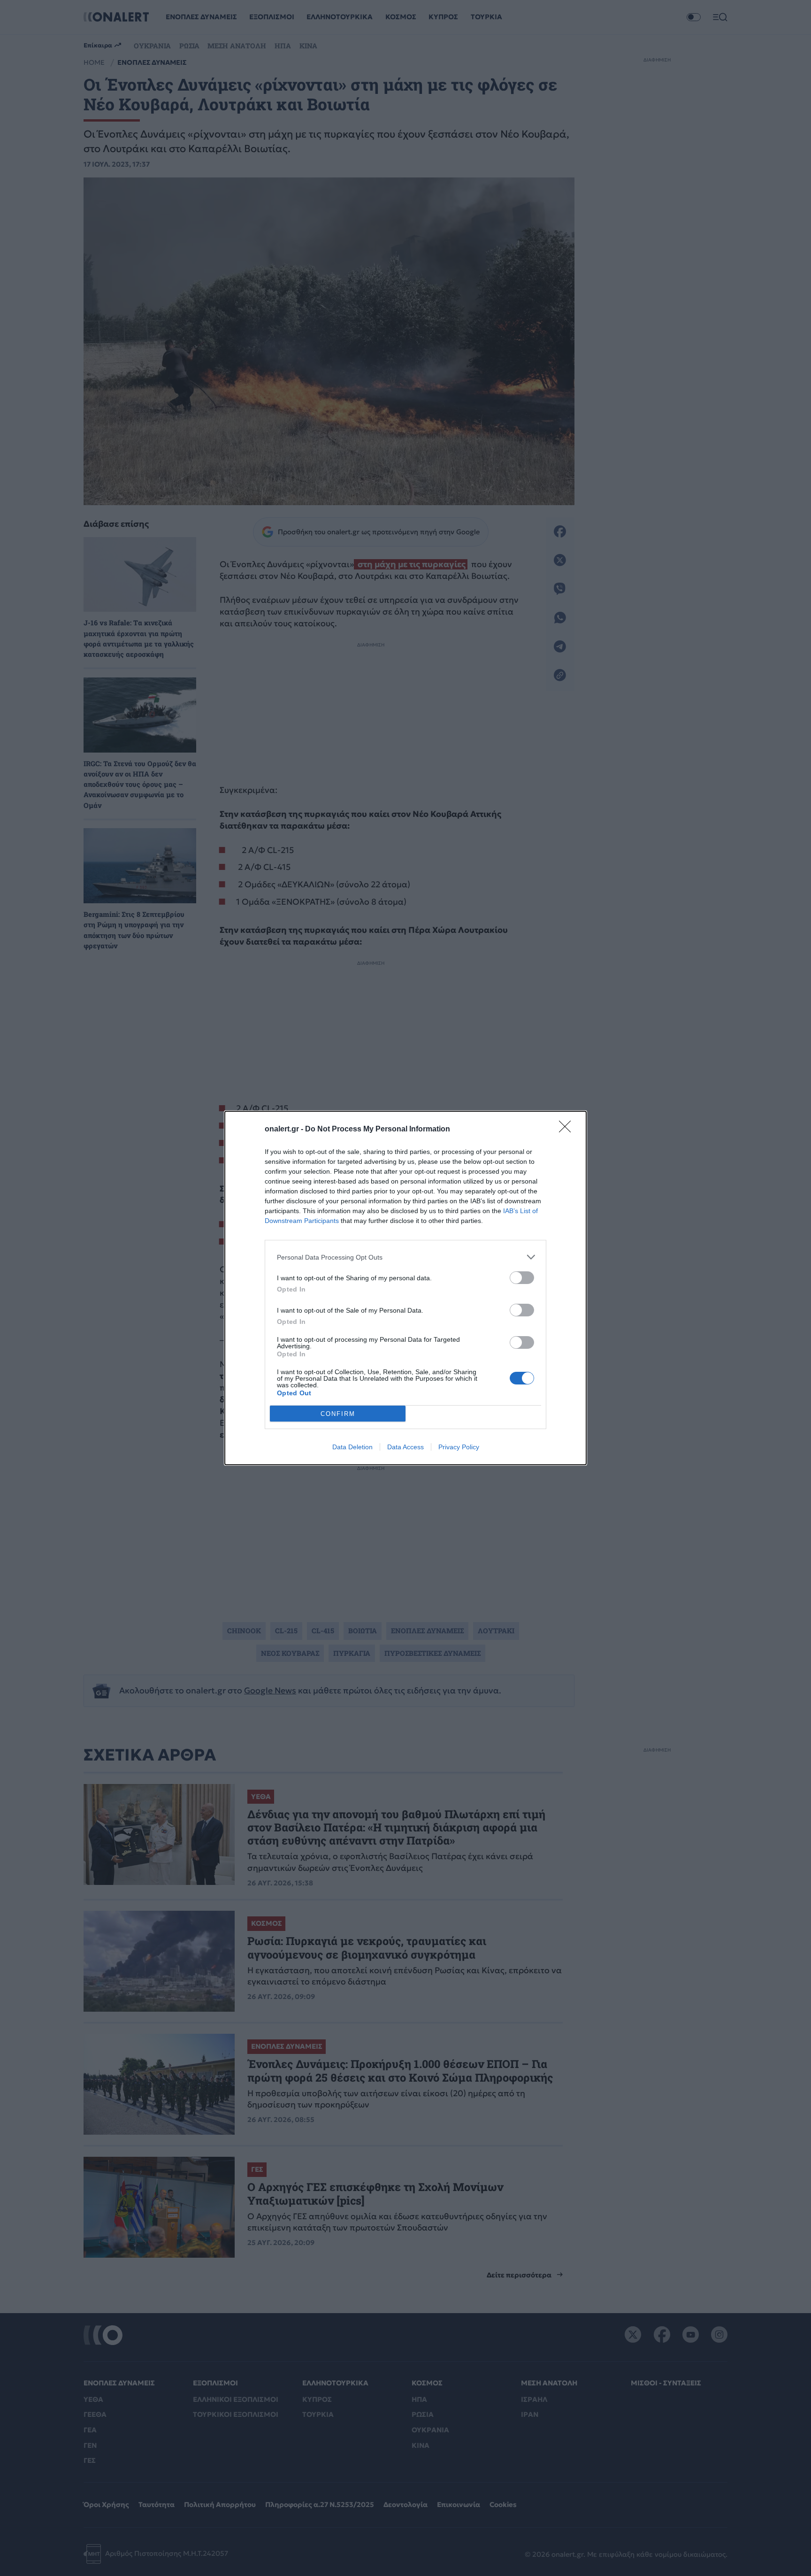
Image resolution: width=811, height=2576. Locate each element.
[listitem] (405, 1257)
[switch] (522, 1278)
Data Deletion (352, 1447)
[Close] (568, 1130)
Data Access (405, 1447)
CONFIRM (338, 1414)
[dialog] (405, 1288)
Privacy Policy (459, 1447)
